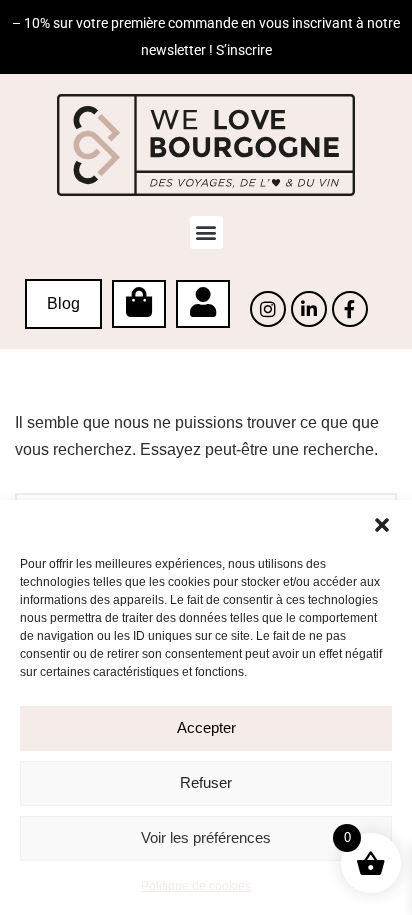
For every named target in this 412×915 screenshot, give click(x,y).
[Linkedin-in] (309, 309)
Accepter (206, 727)
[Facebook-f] (350, 309)
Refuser (206, 782)
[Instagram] (268, 309)
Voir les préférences (206, 837)
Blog (63, 303)
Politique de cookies (196, 886)
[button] (382, 525)
